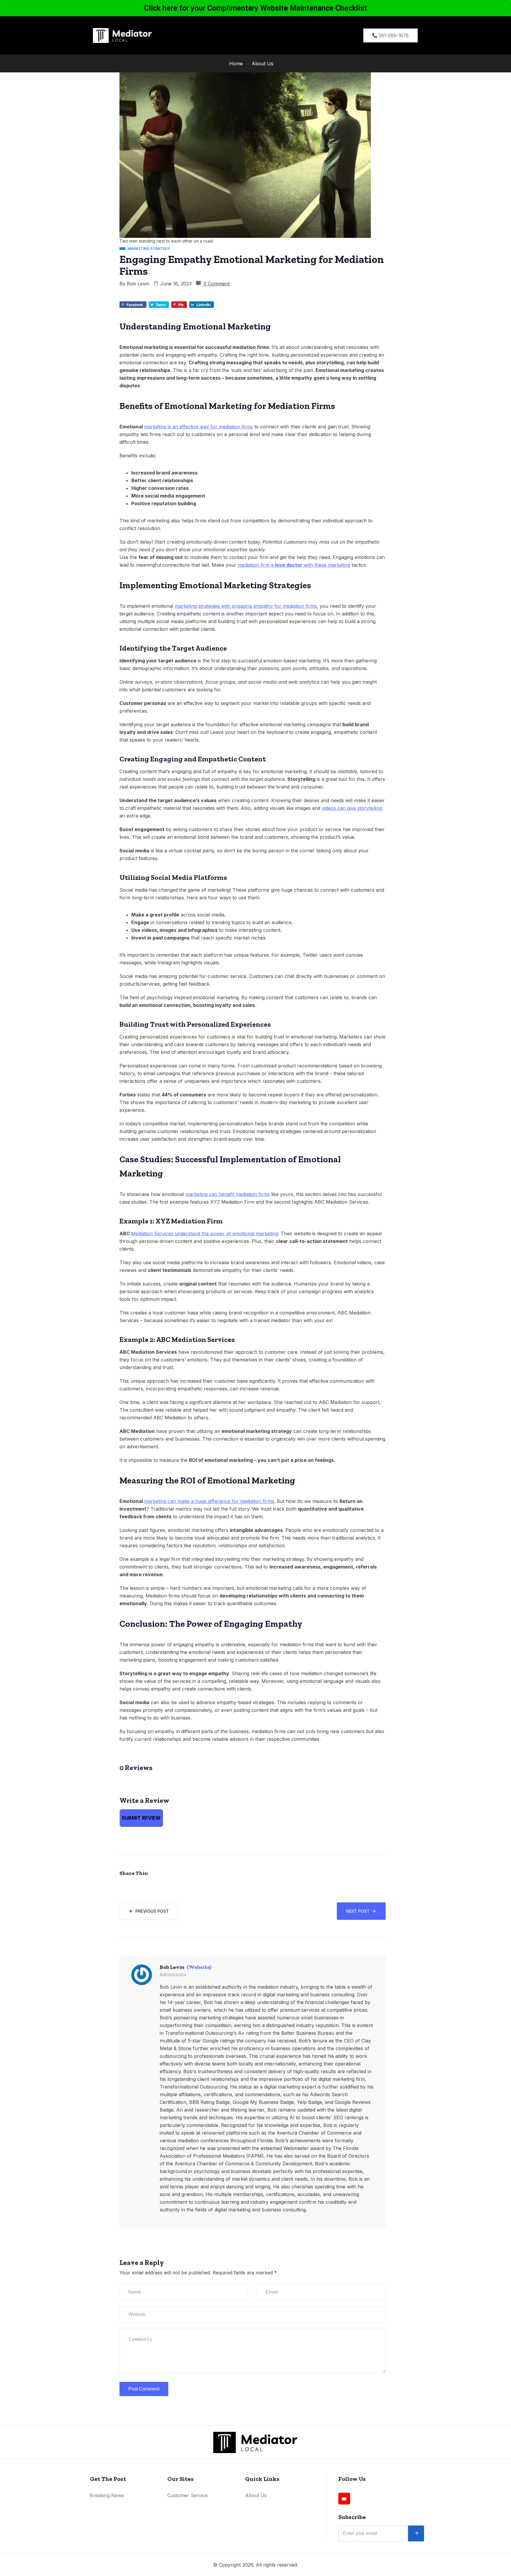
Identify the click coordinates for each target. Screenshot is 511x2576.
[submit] (416, 2533)
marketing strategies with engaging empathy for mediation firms (246, 606)
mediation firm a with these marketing (294, 565)
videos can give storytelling (352, 808)
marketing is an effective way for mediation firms (198, 427)
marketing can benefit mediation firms (228, 1194)
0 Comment (216, 284)
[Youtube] (344, 2499)
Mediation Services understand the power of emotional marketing (204, 1233)
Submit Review (141, 1818)
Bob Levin (138, 284)
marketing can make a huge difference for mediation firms (209, 1501)
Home (236, 64)
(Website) (199, 1967)
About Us (262, 64)
